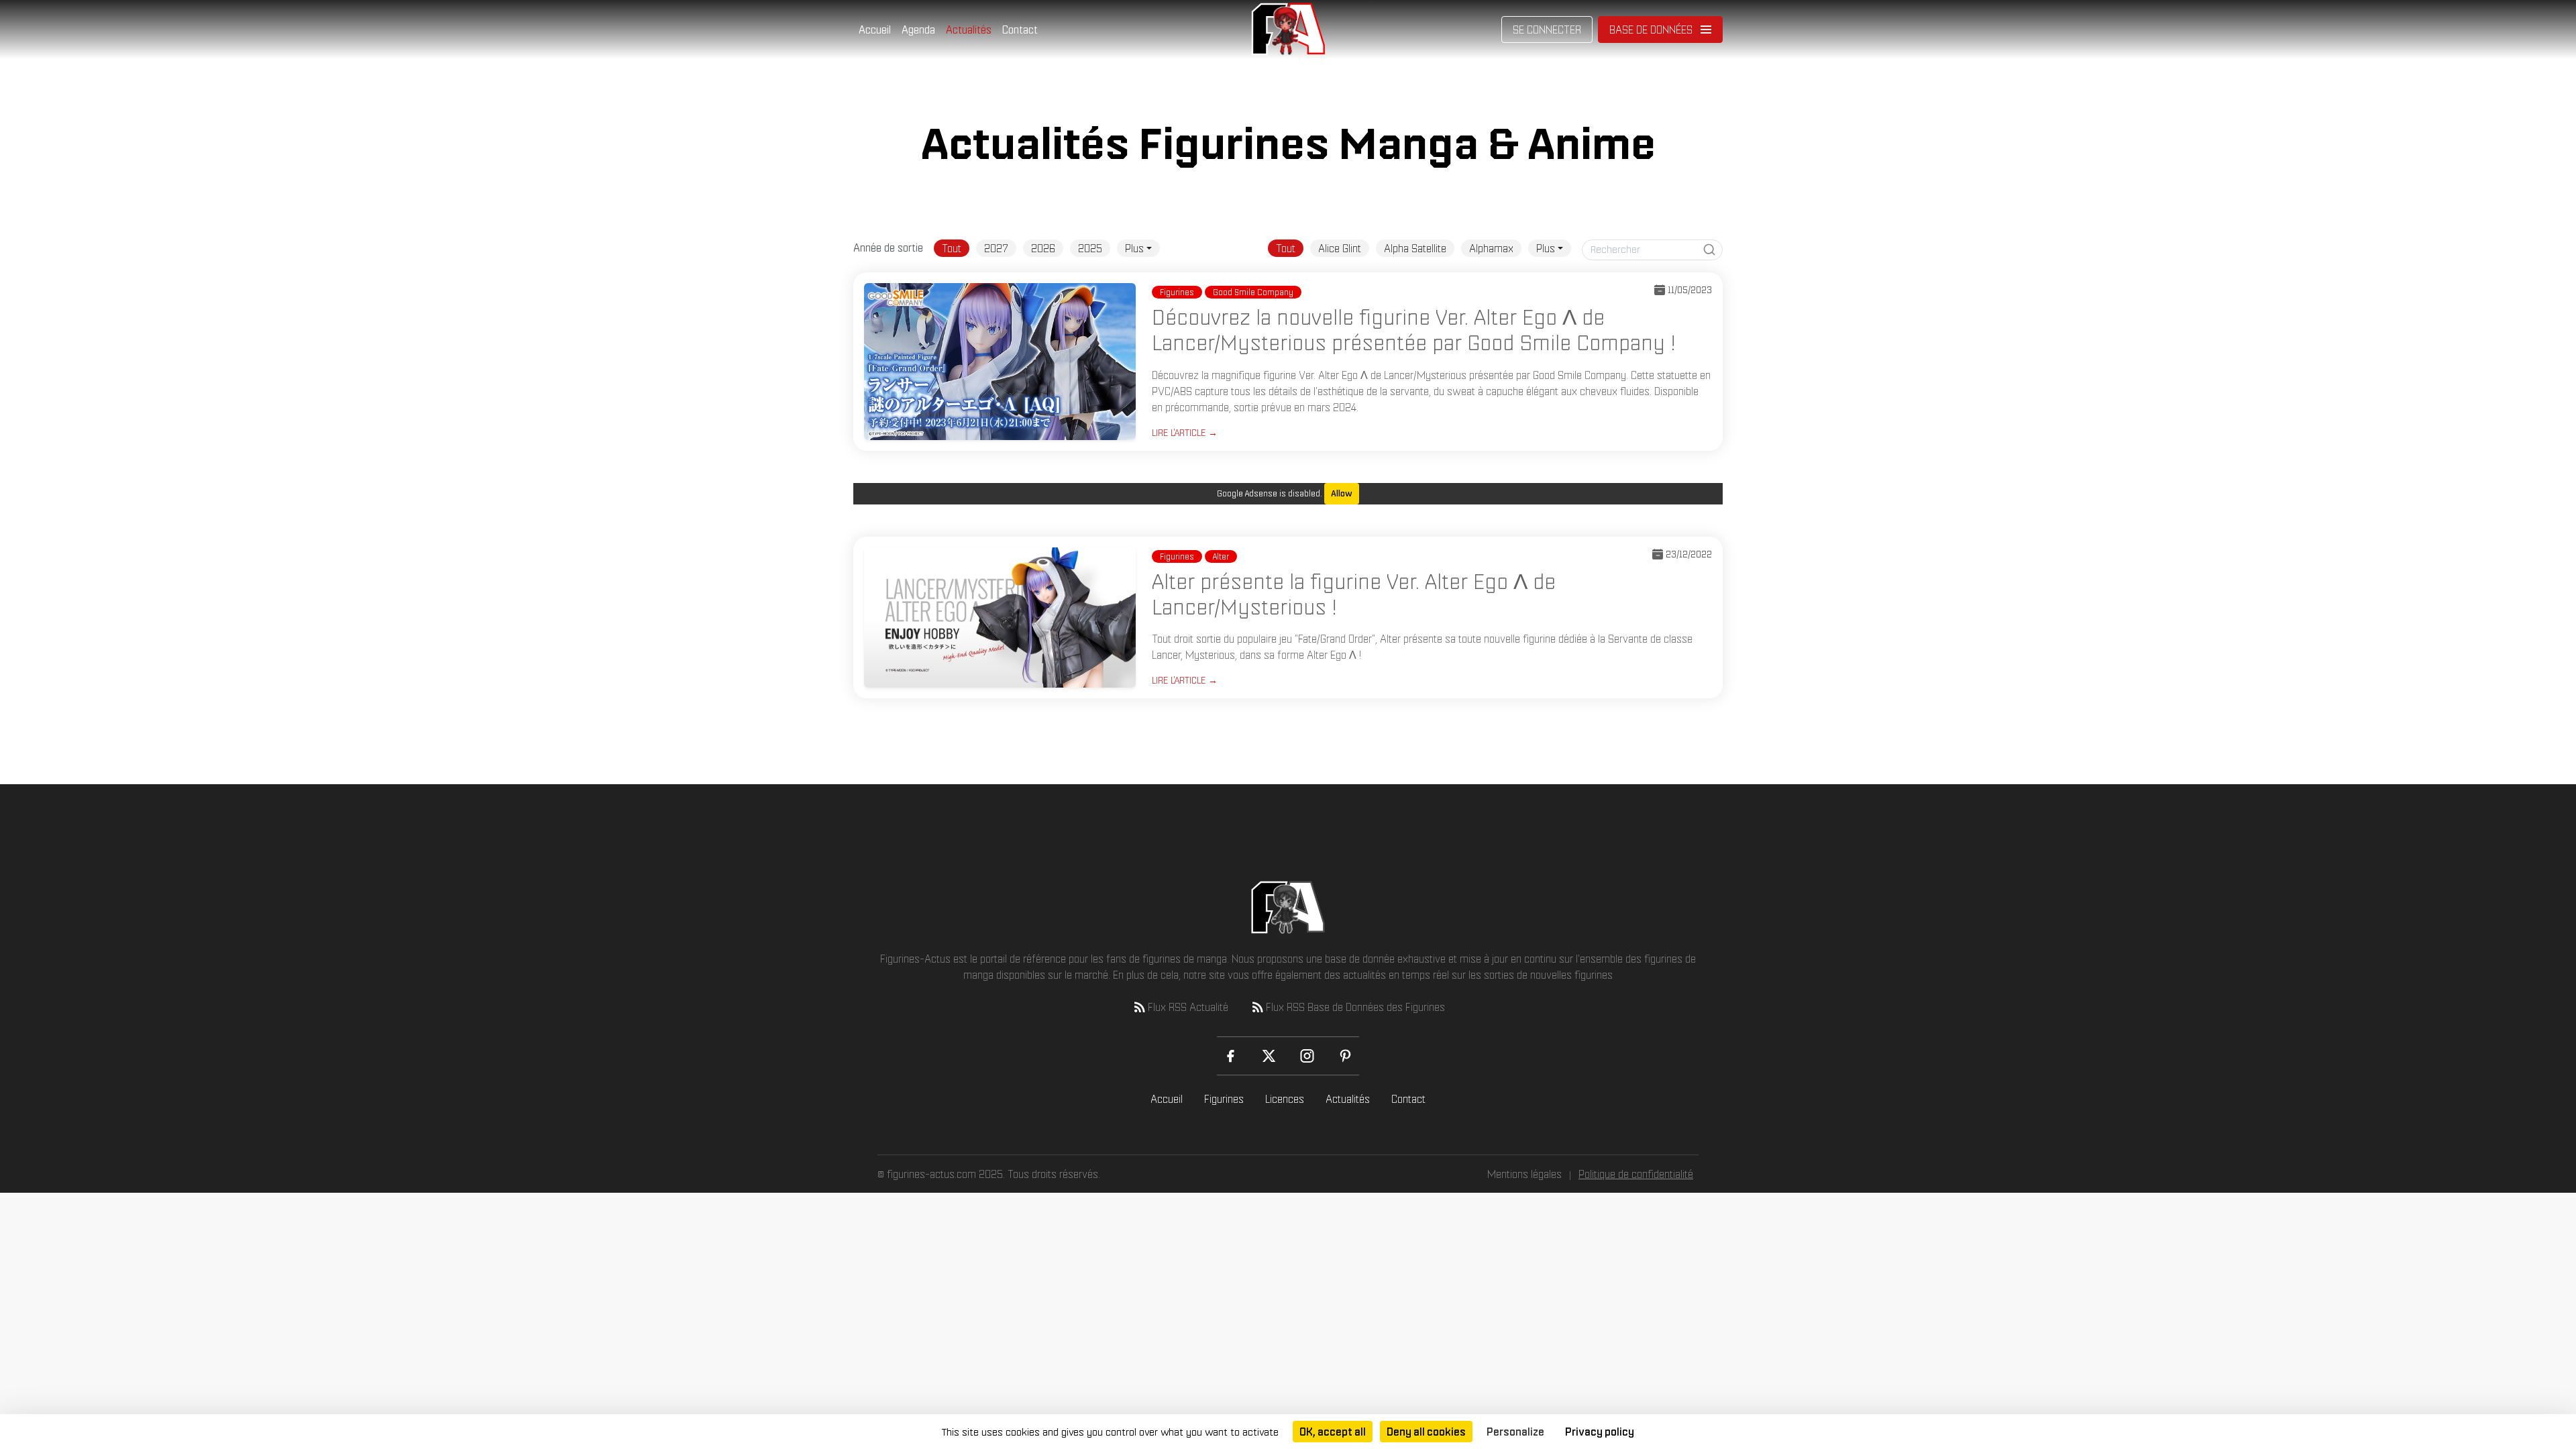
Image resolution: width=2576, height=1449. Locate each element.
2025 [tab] (1090, 248)
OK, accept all (1333, 1432)
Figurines (1224, 1099)
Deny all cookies (1426, 1432)
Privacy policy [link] (1600, 1432)
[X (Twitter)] (1269, 1056)
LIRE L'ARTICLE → (1185, 433)
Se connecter (1547, 30)
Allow (1342, 493)
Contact (1020, 30)
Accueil (875, 30)
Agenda (918, 30)
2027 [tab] (996, 248)
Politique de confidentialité (1636, 1174)
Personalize (1515, 1432)
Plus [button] (1134, 248)
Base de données (1651, 30)
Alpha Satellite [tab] (1415, 248)
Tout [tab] (952, 248)
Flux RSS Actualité (1188, 1007)
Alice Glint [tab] (1340, 248)
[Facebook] (1231, 1056)
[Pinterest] (1345, 1056)
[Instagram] (1307, 1056)
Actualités (969, 30)
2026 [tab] (1043, 248)
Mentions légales (1524, 1174)
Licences (1285, 1099)
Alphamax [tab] (1491, 248)
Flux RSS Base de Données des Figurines (1355, 1007)
